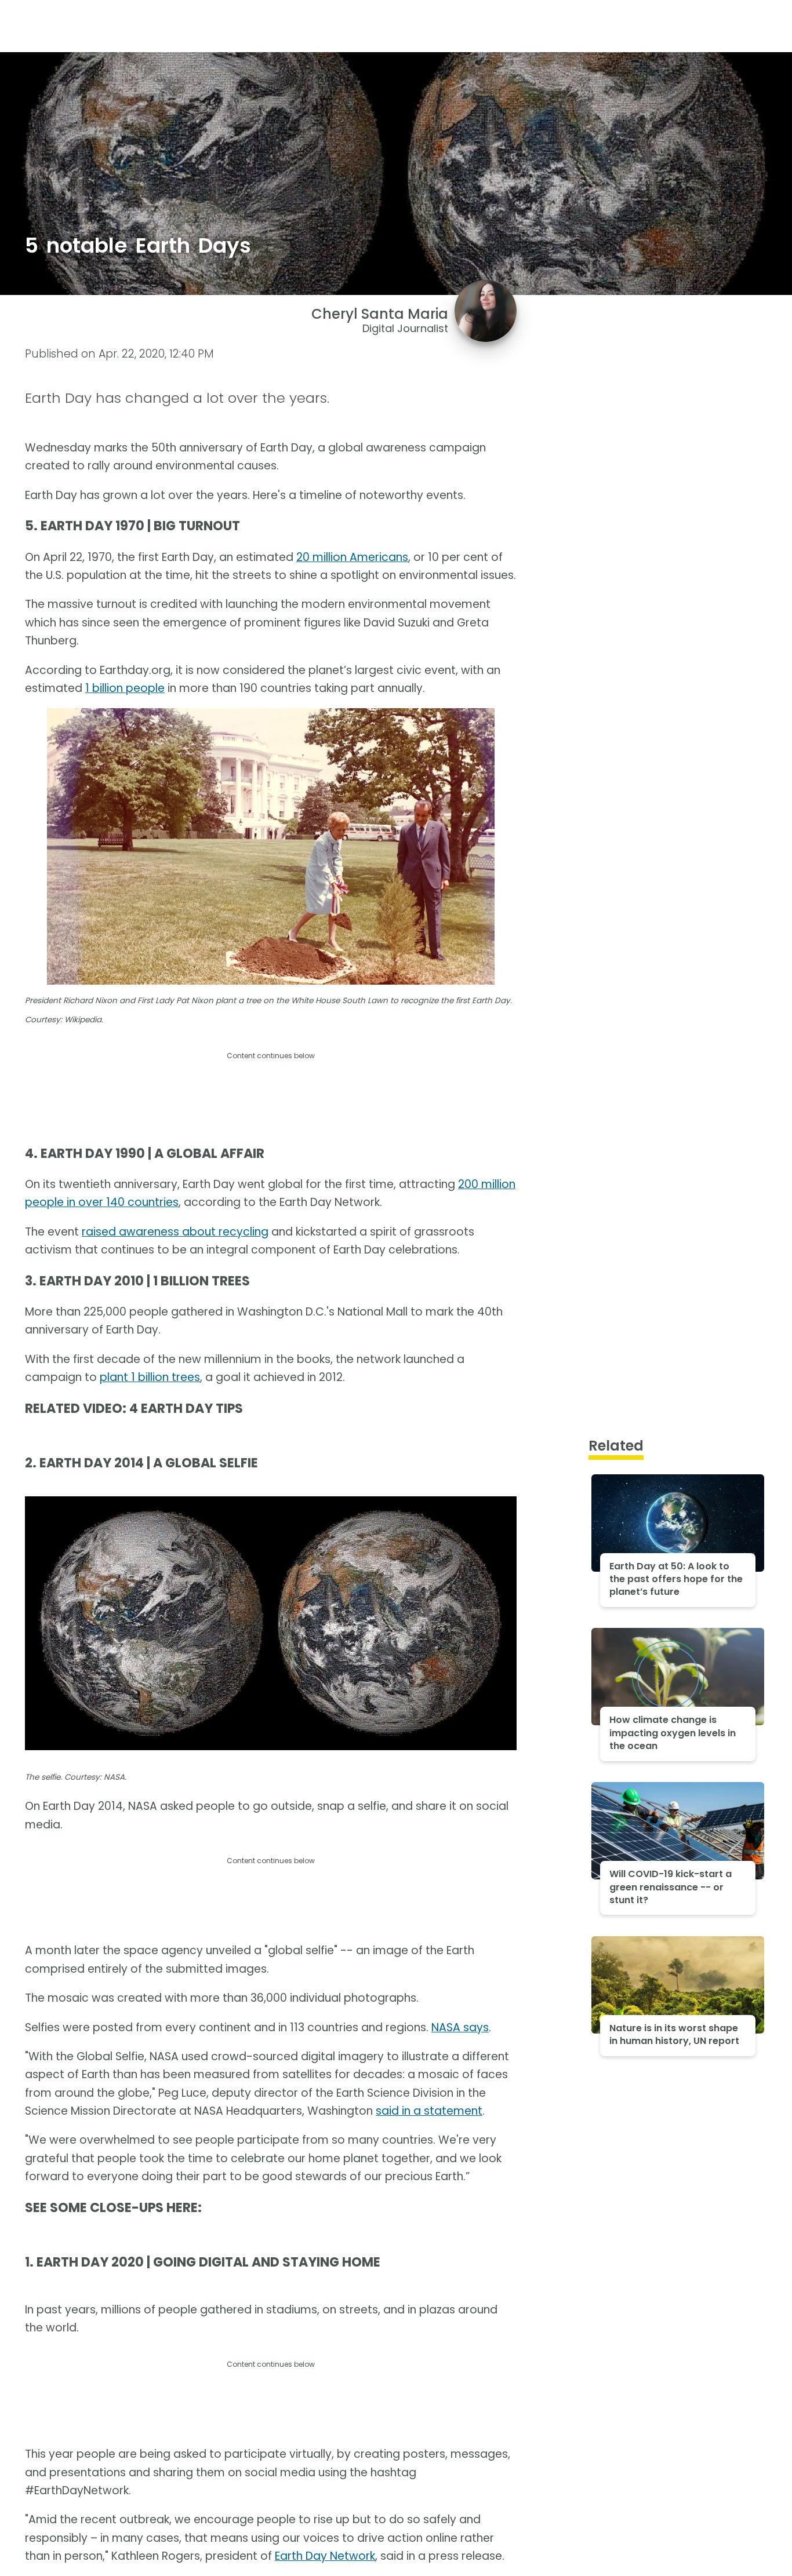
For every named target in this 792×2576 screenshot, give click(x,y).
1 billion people (125, 688)
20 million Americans (352, 557)
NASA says (460, 2027)
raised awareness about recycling (175, 1232)
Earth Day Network (325, 2556)
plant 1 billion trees (150, 1377)
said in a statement (429, 2111)
